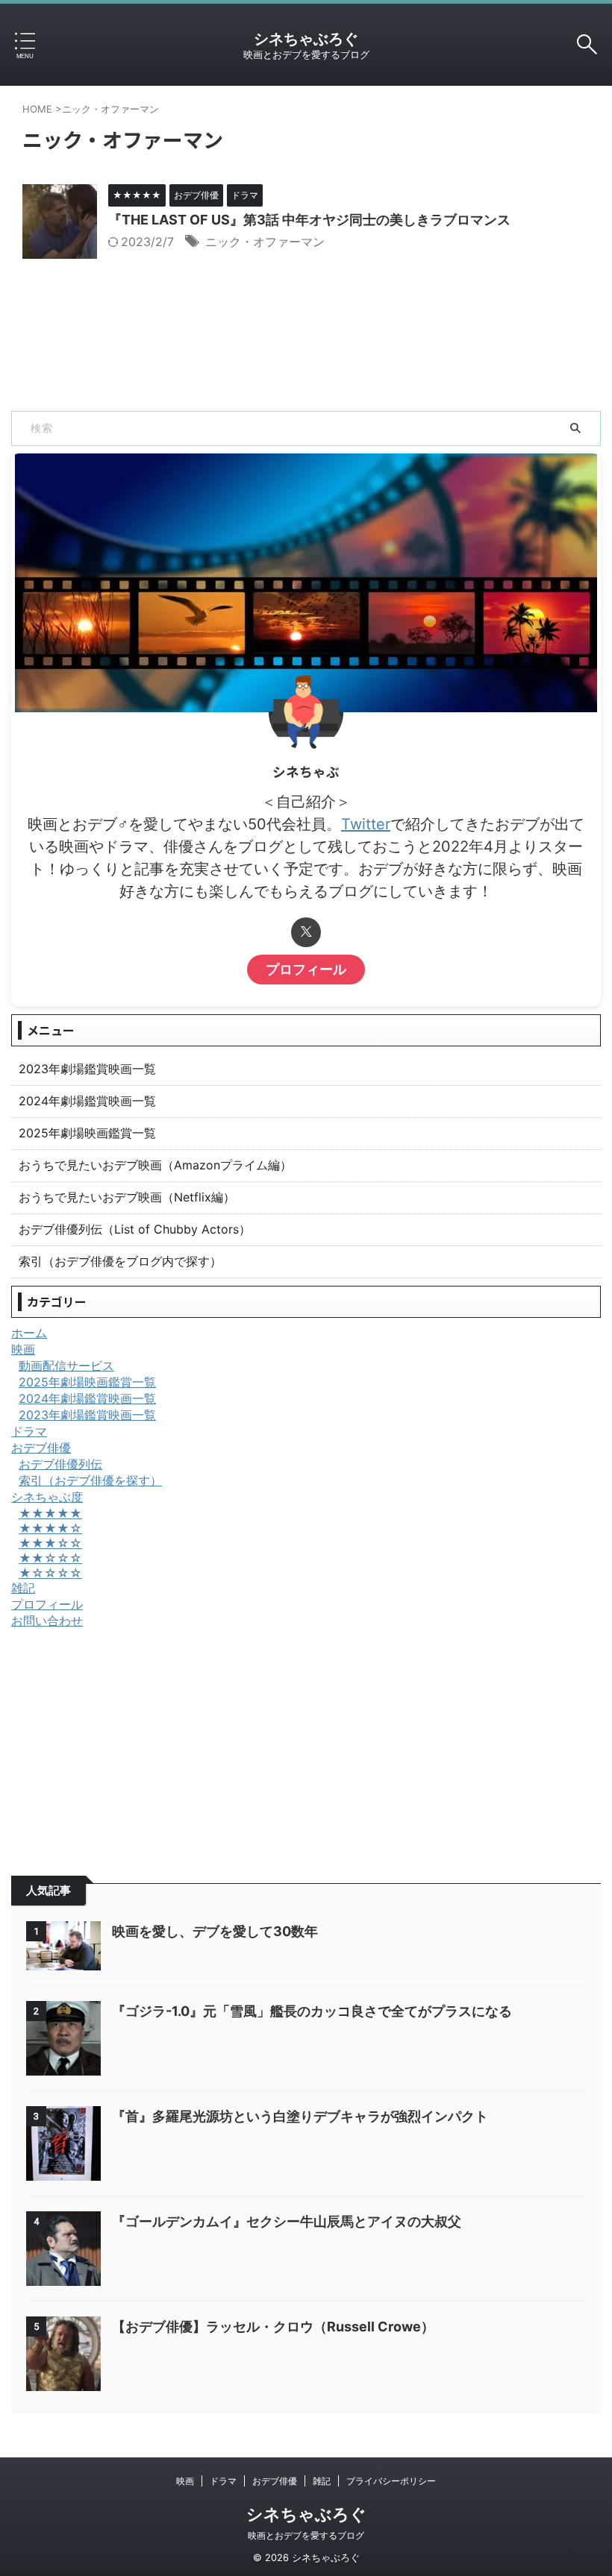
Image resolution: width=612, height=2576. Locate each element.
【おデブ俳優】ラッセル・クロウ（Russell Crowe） (273, 2327)
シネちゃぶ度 (47, 1497)
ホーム (29, 1333)
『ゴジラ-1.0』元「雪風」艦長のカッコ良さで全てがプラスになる (312, 2011)
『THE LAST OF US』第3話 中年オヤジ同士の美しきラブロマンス (309, 220)
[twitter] (306, 932)
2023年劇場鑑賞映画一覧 (87, 1069)
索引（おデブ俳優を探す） (90, 1480)
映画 (23, 1349)
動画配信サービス (66, 1366)
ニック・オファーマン (265, 242)
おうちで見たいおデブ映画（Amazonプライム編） (155, 1165)
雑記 (23, 1588)
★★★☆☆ (50, 1543)
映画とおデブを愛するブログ (306, 2535)
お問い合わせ (47, 1621)
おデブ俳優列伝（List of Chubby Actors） (135, 1229)
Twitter (366, 824)
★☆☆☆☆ (50, 1573)
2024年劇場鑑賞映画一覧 (87, 1101)
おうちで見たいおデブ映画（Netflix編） (127, 1197)
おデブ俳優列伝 (60, 1464)
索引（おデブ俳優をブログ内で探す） (120, 1261)
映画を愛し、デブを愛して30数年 (215, 1931)
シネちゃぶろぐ (306, 39)
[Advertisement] (306, 1741)
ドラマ (29, 1431)
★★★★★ (50, 1513)
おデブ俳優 (41, 1448)
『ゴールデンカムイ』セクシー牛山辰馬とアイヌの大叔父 (287, 2221)
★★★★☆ (50, 1528)
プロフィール (306, 969)
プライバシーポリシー (391, 2481)
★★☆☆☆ (50, 1558)
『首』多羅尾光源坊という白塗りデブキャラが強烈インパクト (300, 2116)
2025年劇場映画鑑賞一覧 (87, 1133)
